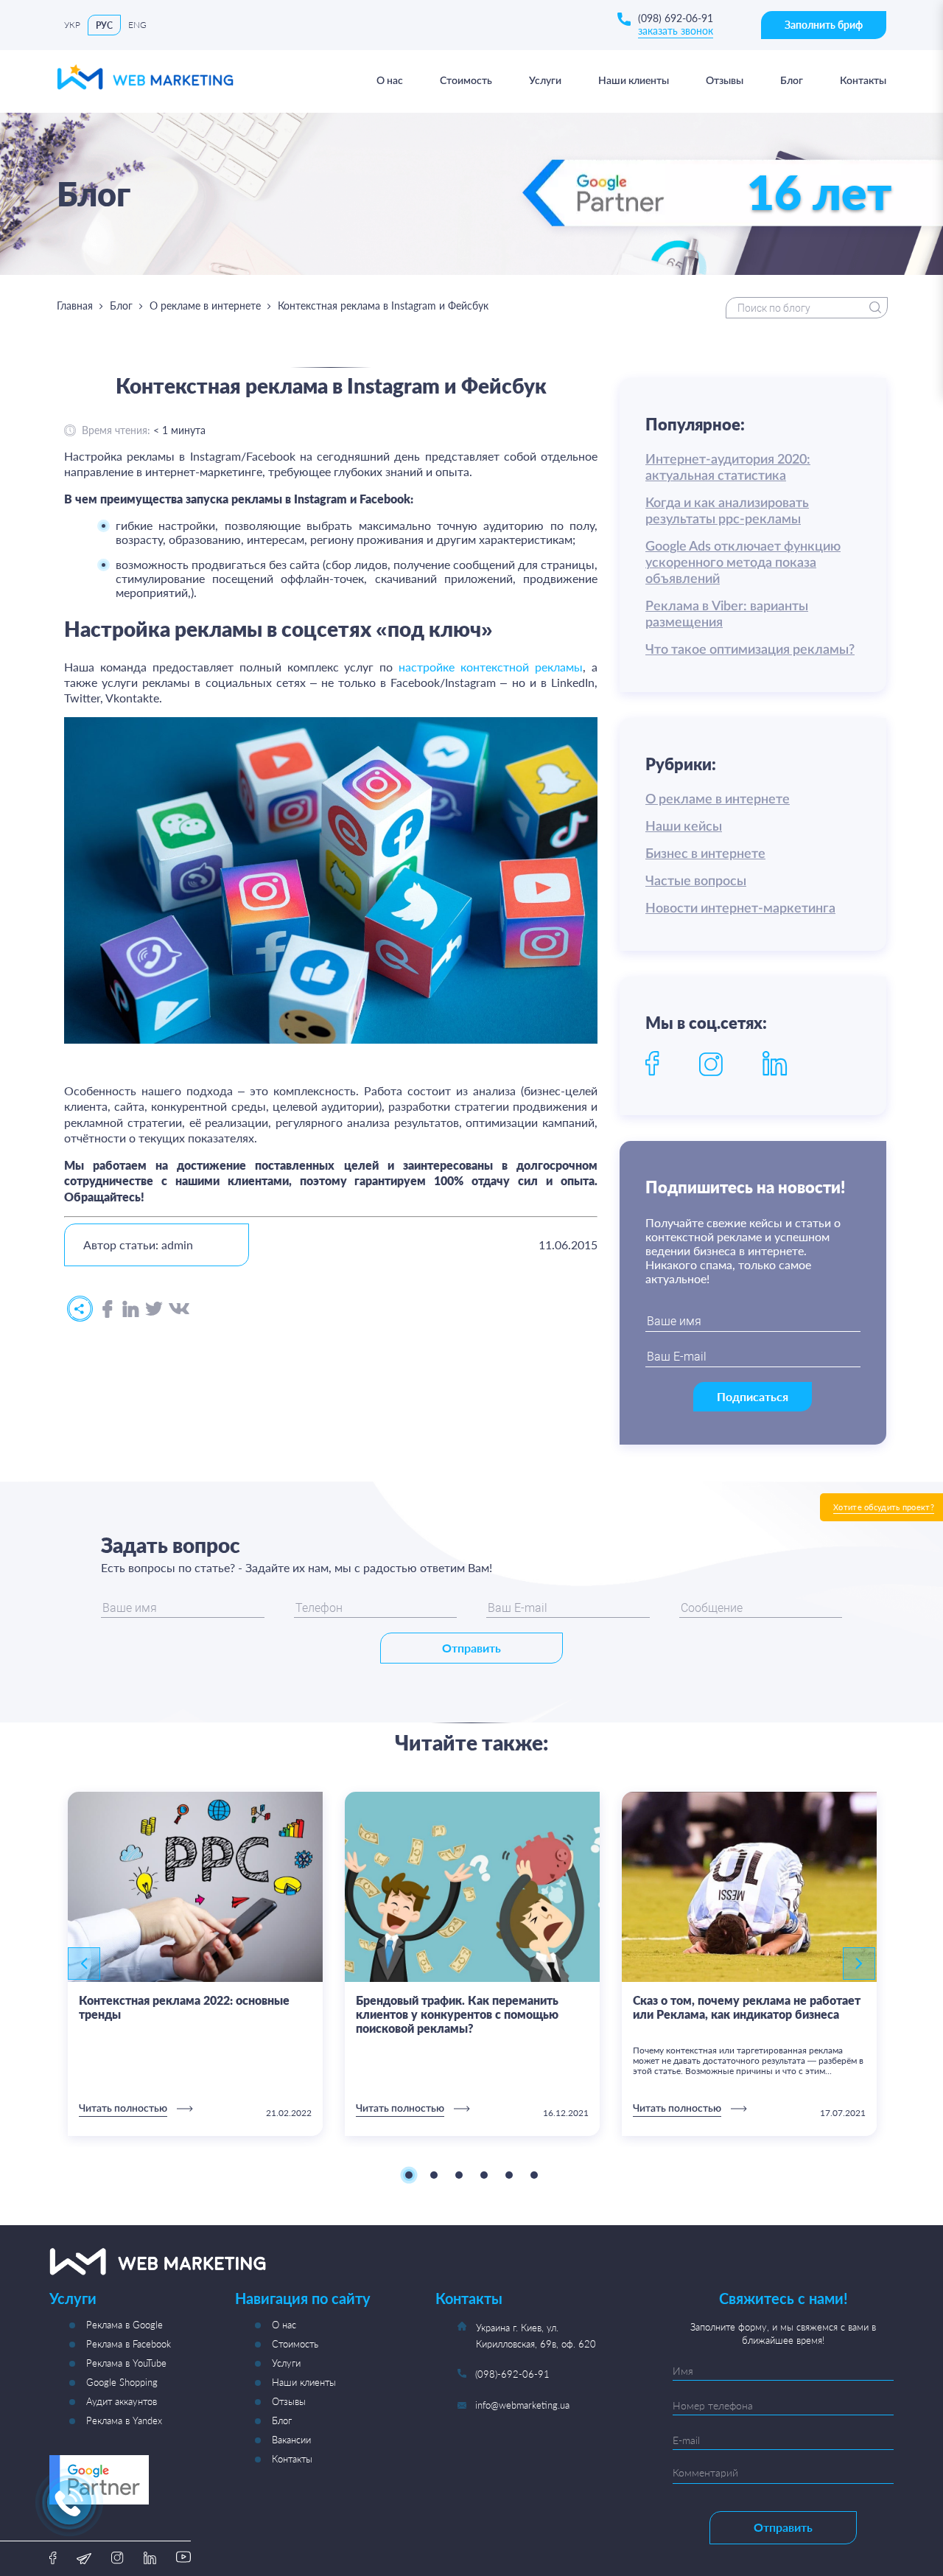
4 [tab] (484, 2175)
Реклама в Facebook (129, 2344)
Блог (121, 306)
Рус (104, 25)
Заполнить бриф (824, 25)
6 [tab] (534, 2175)
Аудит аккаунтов (122, 2401)
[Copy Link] (80, 1309)
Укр (72, 25)
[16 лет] (727, 235)
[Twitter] (154, 1309)
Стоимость (295, 2344)
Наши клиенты (304, 2382)
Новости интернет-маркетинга (740, 909)
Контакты (292, 2459)
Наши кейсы (684, 827)
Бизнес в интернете (705, 854)
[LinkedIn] (131, 1310)
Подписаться (753, 1396)
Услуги (286, 2363)
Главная (75, 306)
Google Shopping (122, 2382)
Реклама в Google (125, 2325)
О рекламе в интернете (205, 306)
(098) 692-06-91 (676, 18)
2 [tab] (434, 2175)
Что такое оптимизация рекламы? (750, 650)
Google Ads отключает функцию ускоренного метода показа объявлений (743, 563)
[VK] (179, 1309)
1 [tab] (409, 2175)
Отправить (471, 1648)
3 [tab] (459, 2175)
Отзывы (289, 2401)
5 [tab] (509, 2175)
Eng (137, 25)
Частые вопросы (696, 882)
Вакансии (291, 2440)
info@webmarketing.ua (522, 2405)
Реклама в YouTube (126, 2363)
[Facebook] (108, 1310)
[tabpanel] (195, 1964)
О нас (284, 2325)
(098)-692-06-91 (512, 2374)
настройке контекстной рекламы (491, 667)
